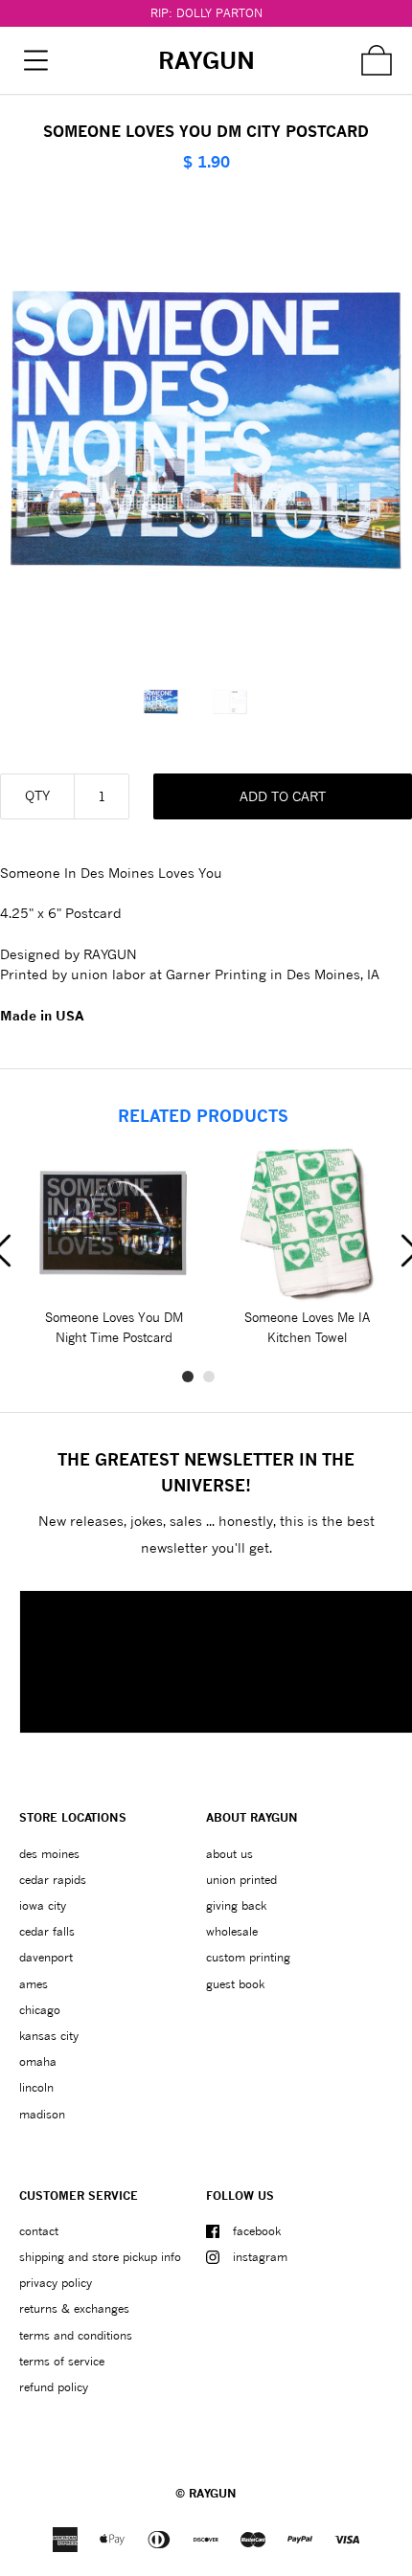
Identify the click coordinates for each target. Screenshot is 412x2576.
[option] (172, 702)
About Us (229, 1854)
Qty (37, 795)
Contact (39, 2231)
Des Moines (49, 1854)
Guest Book (235, 1984)
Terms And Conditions (76, 2335)
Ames (34, 1984)
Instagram (260, 2257)
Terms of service (62, 2361)
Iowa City (43, 1905)
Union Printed (241, 1880)
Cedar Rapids (53, 1880)
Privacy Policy (56, 2283)
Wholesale (232, 1931)
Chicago (40, 2010)
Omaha (38, 2061)
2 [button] (209, 1377)
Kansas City (49, 2036)
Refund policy (54, 2387)
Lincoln (36, 2087)
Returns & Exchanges (74, 2308)
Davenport (46, 1957)
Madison (42, 2114)
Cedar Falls (47, 1931)
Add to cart (283, 796)
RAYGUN (213, 2493)
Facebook (257, 2231)
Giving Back (236, 1905)
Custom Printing (248, 1957)
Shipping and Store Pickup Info (100, 2257)
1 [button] (188, 1377)
